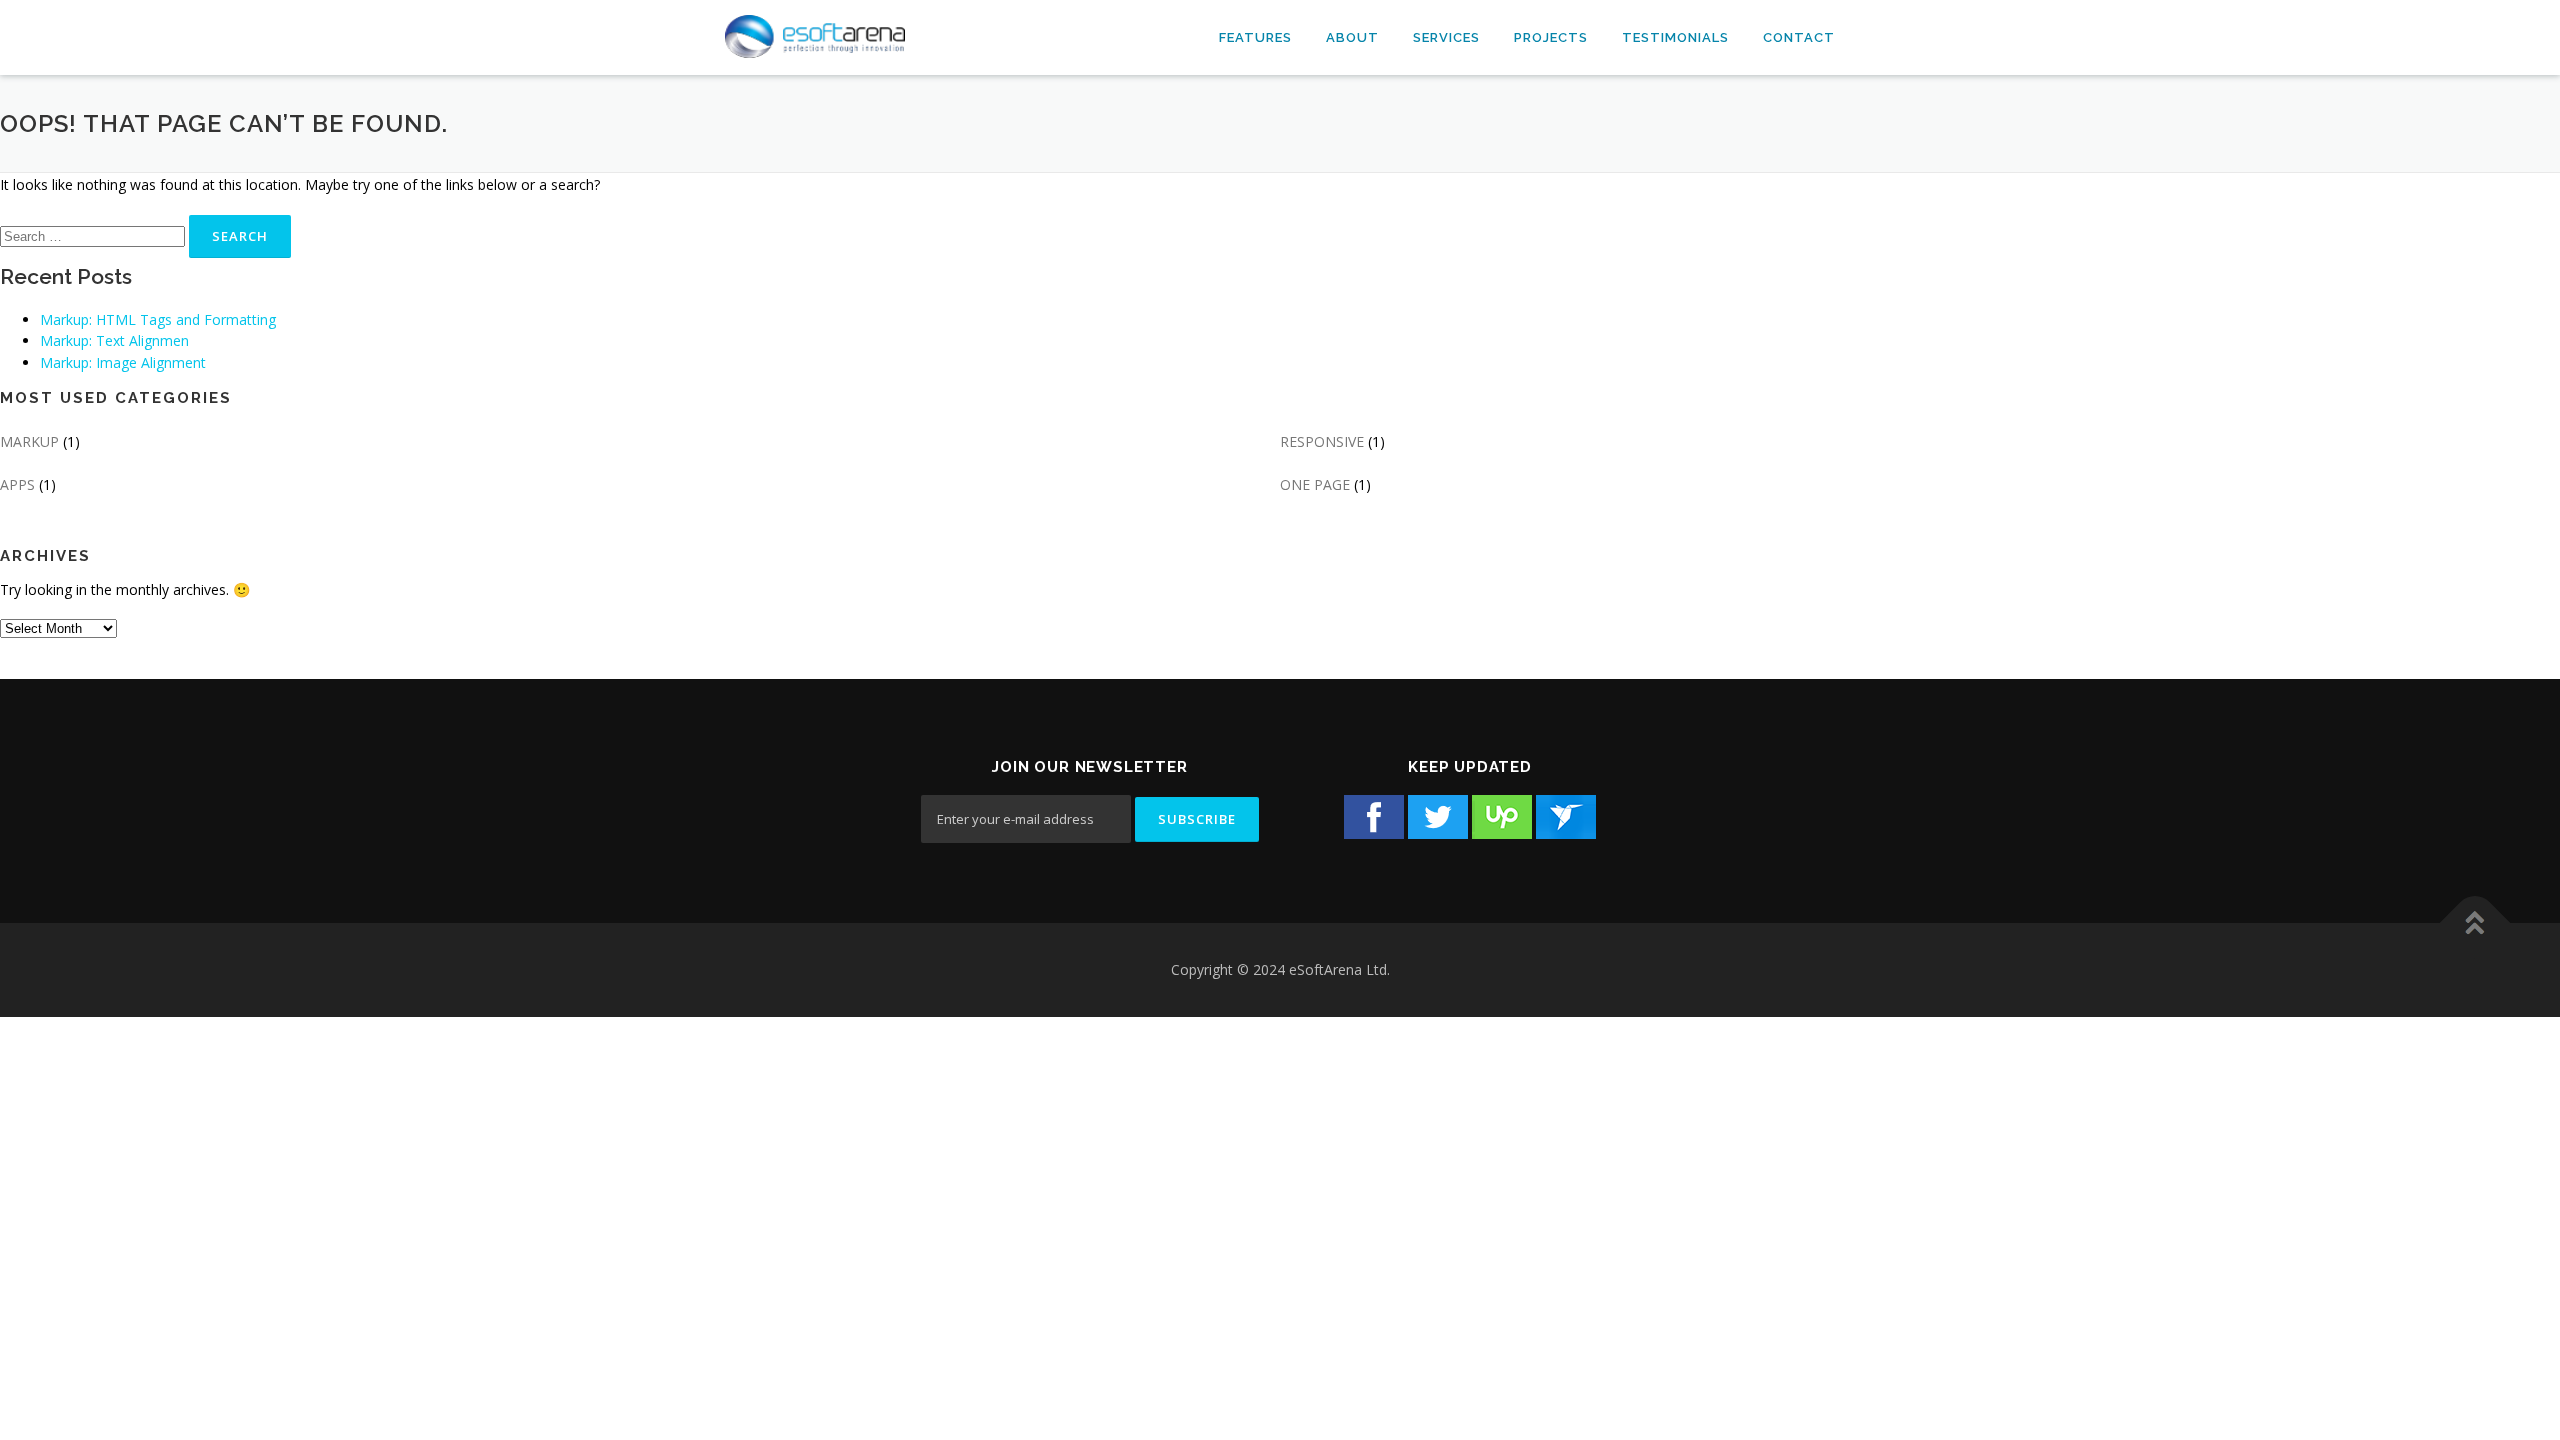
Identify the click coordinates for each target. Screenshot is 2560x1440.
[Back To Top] (2475, 923)
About (1352, 37)
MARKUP (29, 441)
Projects (1551, 37)
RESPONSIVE (1322, 441)
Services (1446, 37)
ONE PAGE (1315, 484)
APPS (17, 484)
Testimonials (1675, 37)
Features (1255, 37)
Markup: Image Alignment (123, 362)
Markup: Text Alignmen (114, 340)
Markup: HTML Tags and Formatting (158, 319)
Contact (1799, 37)
